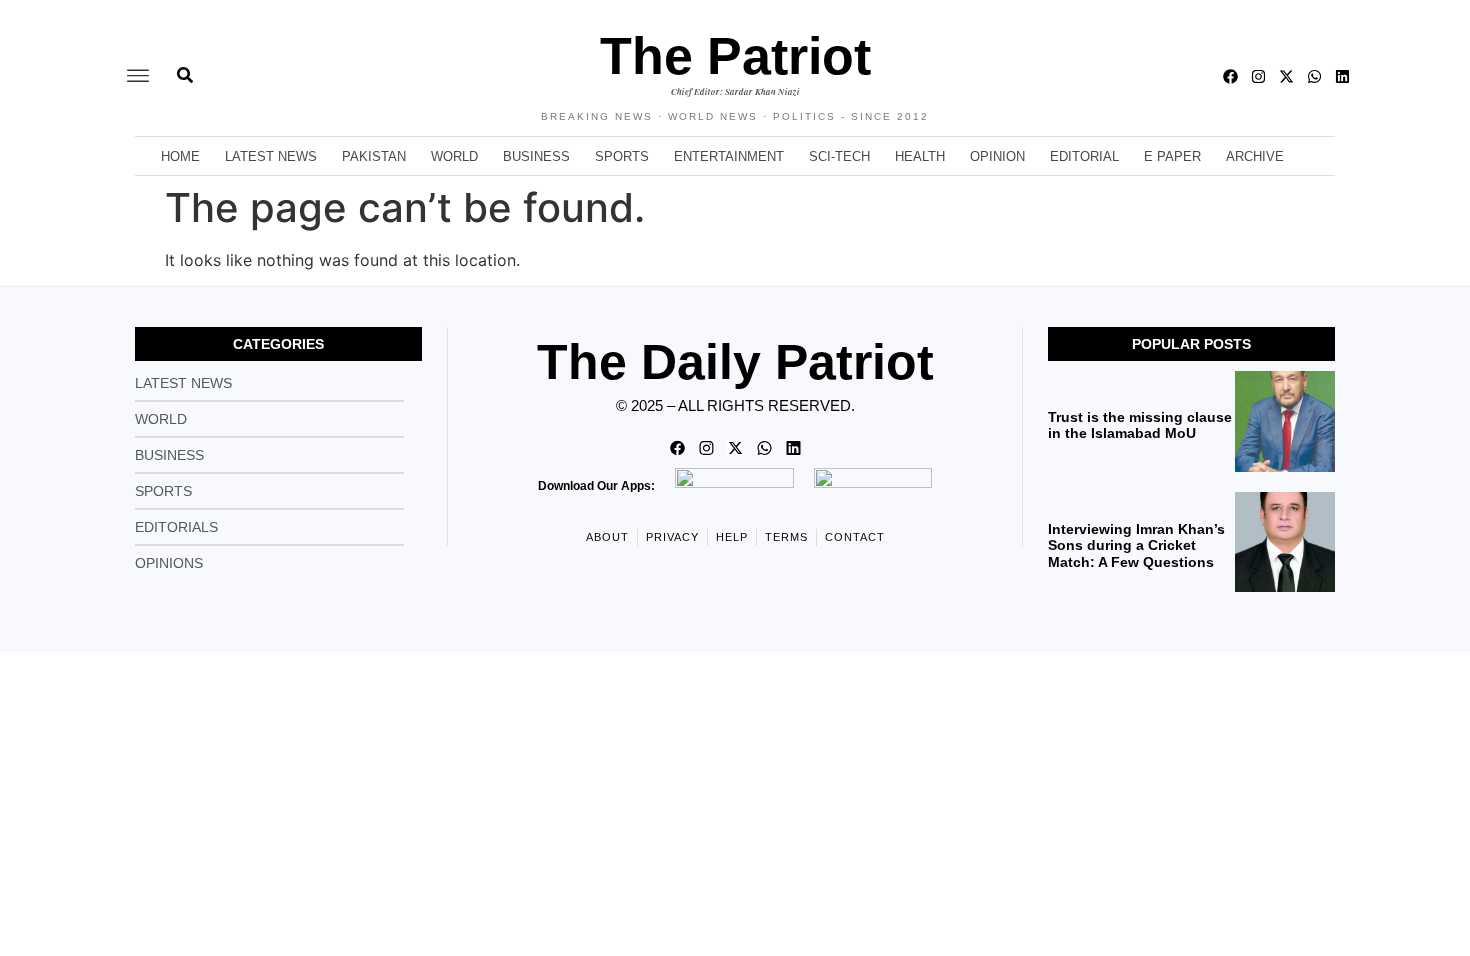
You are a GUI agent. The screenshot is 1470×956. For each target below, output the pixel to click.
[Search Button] (185, 65)
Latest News (271, 156)
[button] (138, 76)
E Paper (1172, 156)
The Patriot (735, 56)
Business (536, 156)
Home (180, 156)
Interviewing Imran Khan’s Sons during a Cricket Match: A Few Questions (1136, 546)
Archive (1255, 156)
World (454, 156)
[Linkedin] (1342, 76)
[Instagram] (1258, 76)
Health (920, 156)
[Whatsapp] (1314, 76)
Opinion (997, 156)
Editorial (1084, 156)
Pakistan (374, 156)
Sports (622, 156)
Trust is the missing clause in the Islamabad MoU (1140, 425)
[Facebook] (1230, 76)
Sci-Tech (839, 156)
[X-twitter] (1286, 76)
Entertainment (729, 156)
